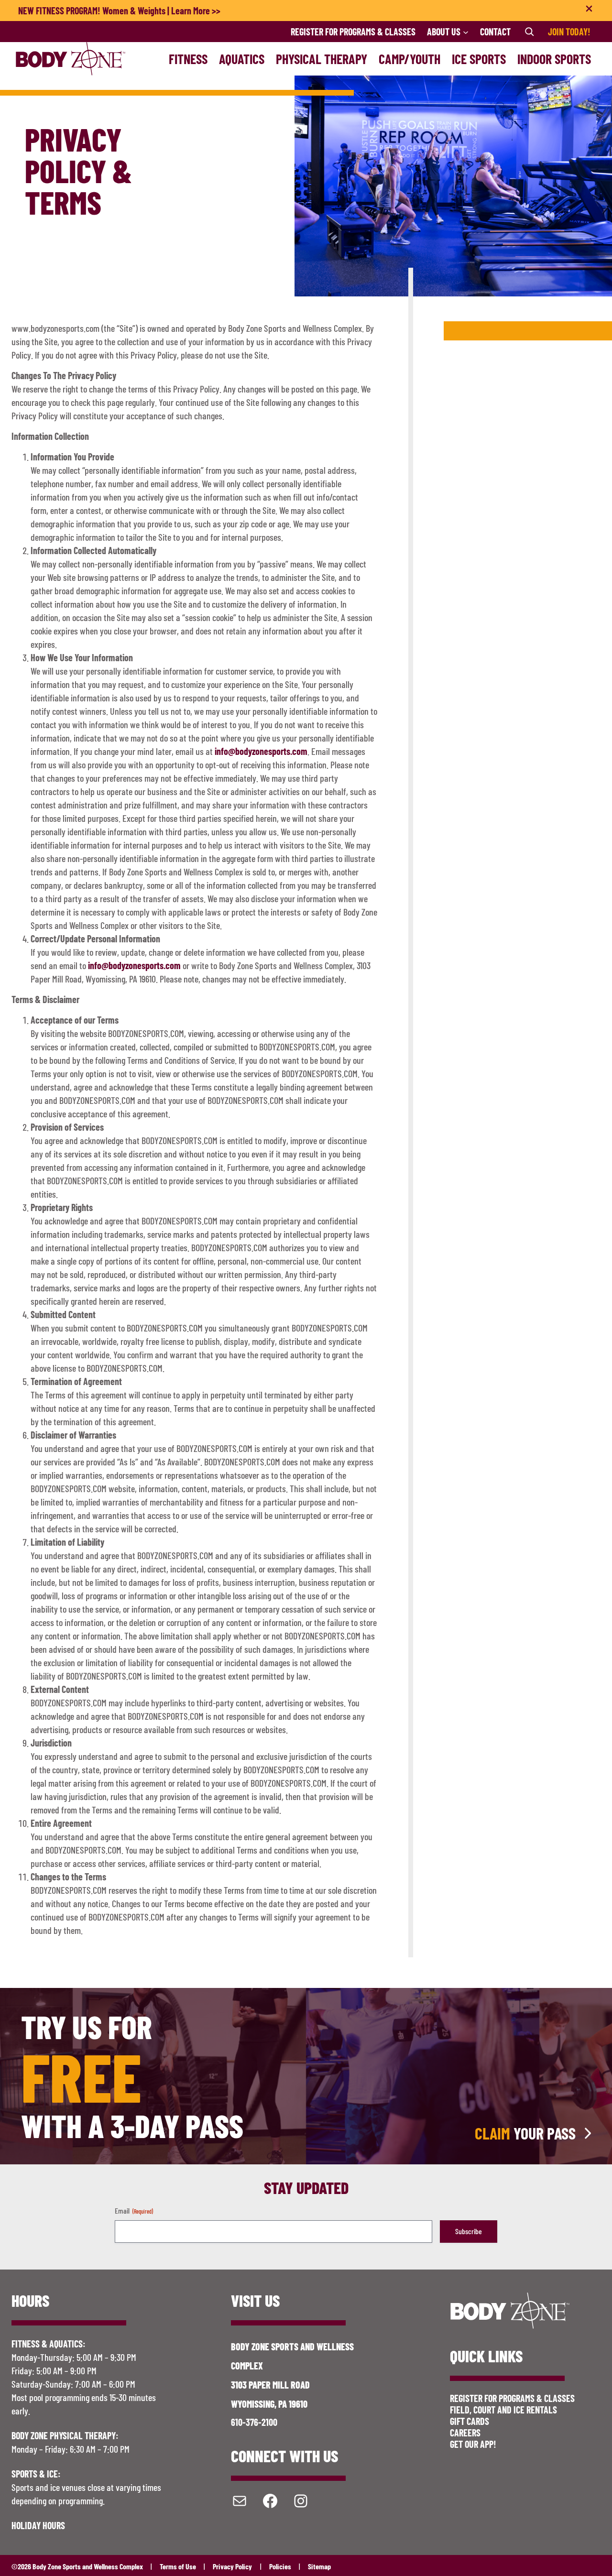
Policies (280, 2566)
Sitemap (319, 2566)
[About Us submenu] (466, 32)
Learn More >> (196, 11)
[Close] (589, 11)
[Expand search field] (529, 32)
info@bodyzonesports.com (261, 751)
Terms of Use (178, 2566)
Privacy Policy (232, 2566)
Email (134, 2210)
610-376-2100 (254, 2422)
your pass (525, 2133)
